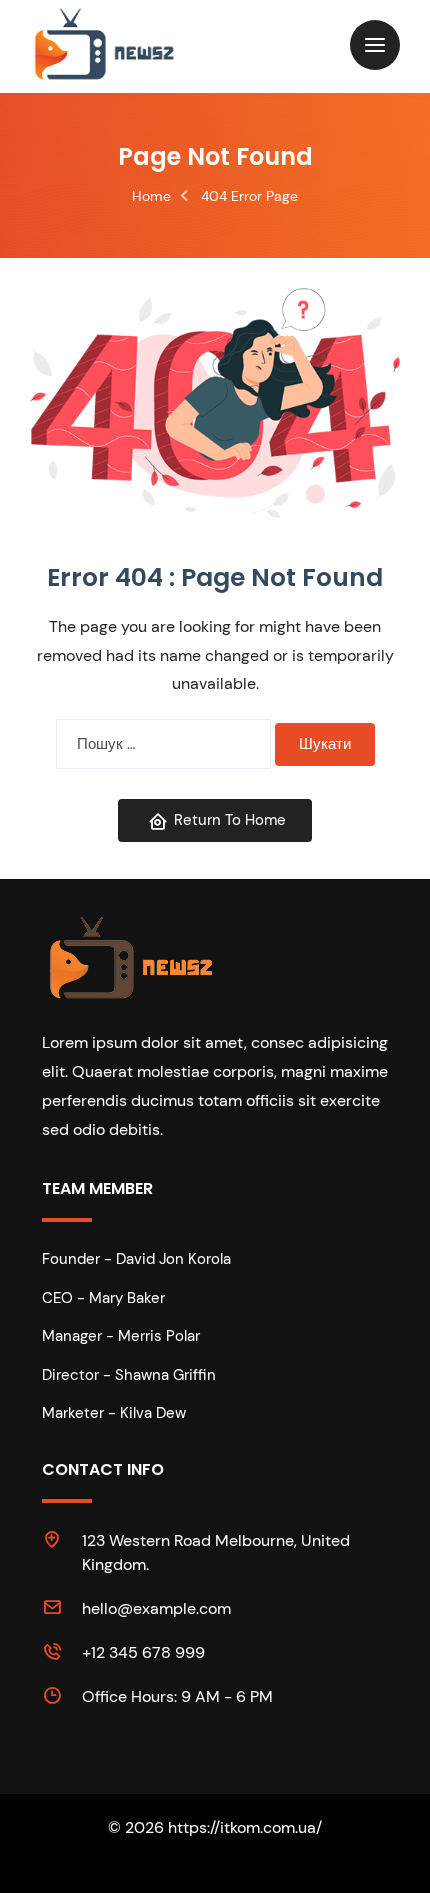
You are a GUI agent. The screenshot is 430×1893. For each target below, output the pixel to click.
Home (151, 196)
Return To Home (230, 820)
